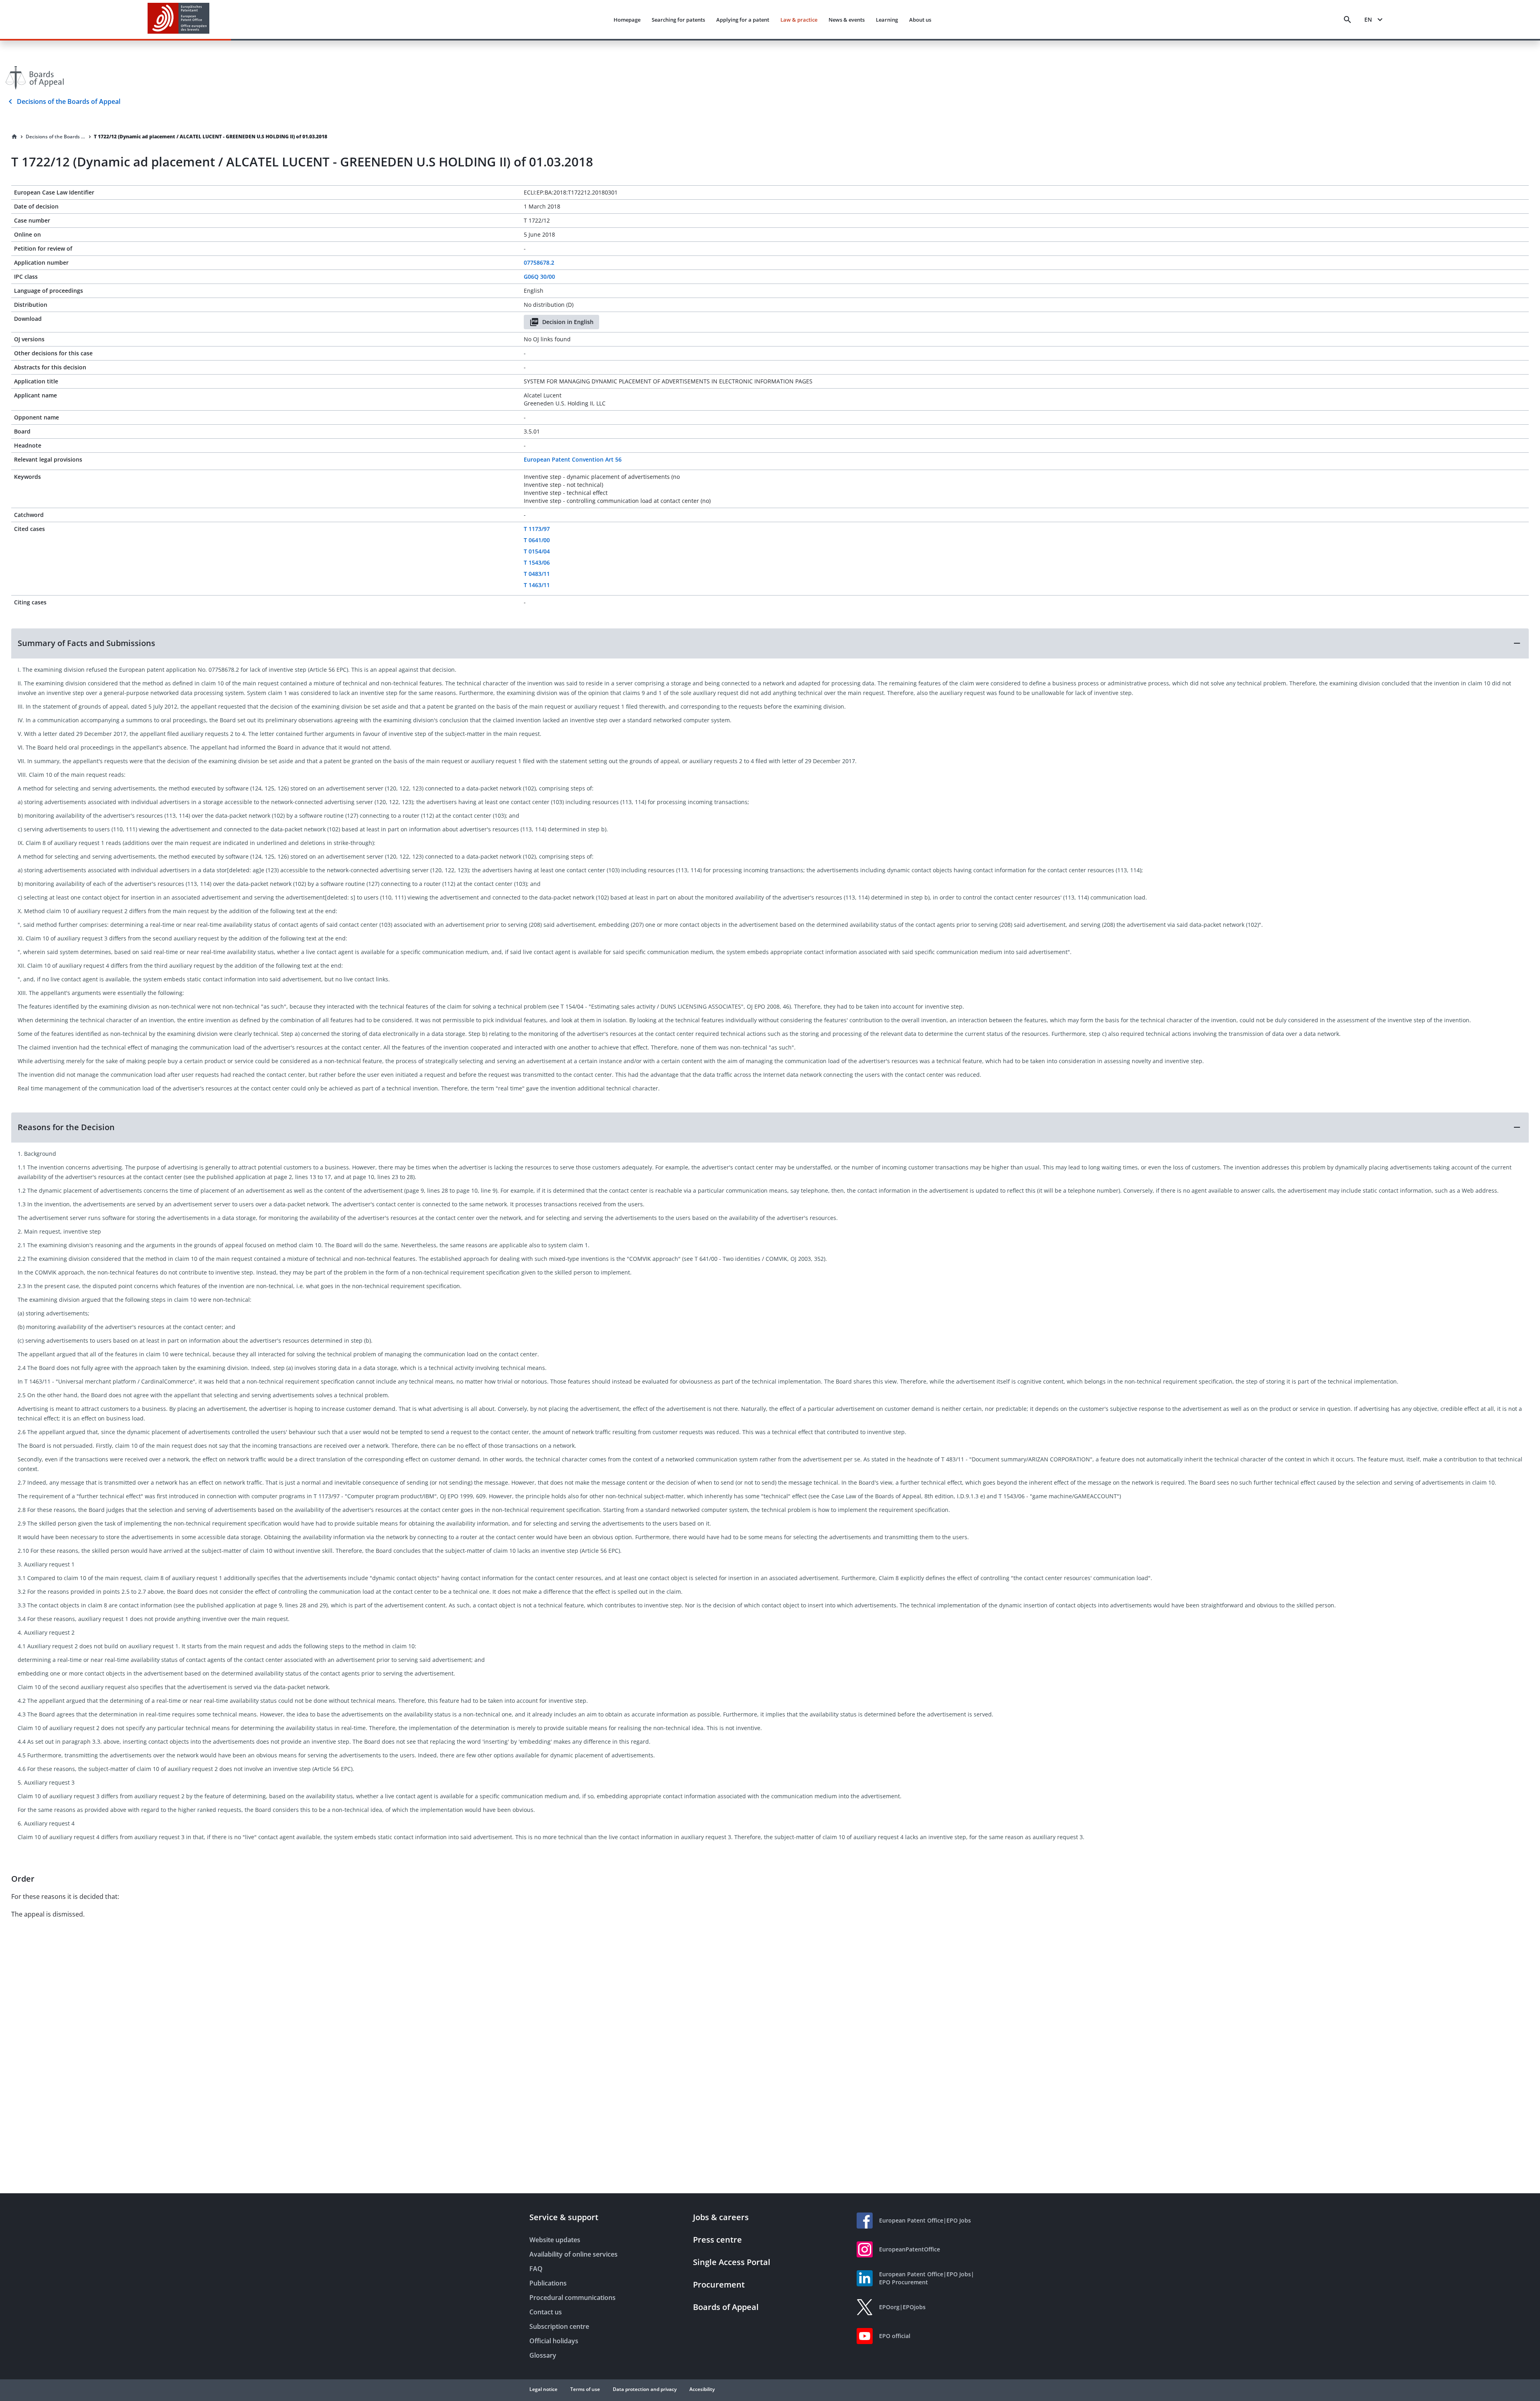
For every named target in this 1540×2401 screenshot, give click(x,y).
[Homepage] (14, 137)
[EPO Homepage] (178, 19)
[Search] (1347, 20)
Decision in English (568, 322)
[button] (770, 643)
